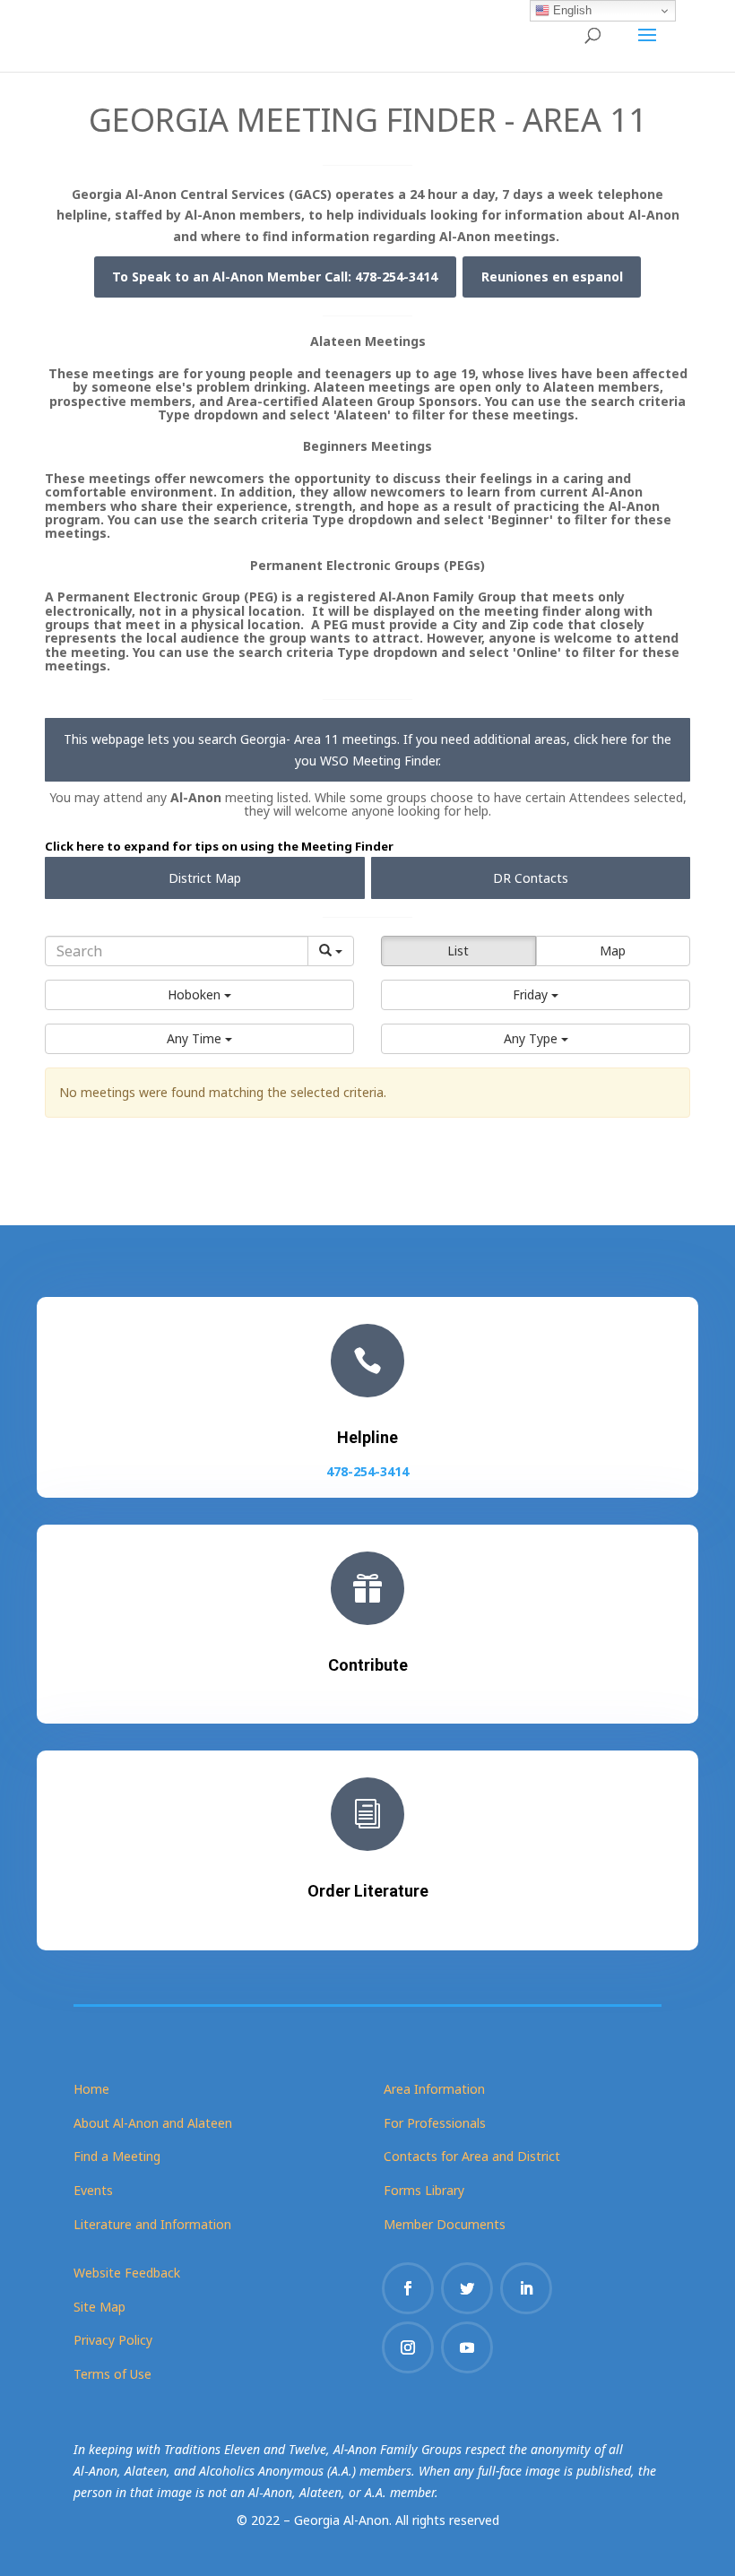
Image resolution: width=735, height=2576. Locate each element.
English (571, 10)
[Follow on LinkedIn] (526, 2288)
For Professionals (435, 2123)
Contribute (368, 1665)
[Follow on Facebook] (408, 2288)
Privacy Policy (113, 2340)
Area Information (434, 2089)
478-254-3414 (367, 1471)
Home (91, 2089)
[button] (199, 995)
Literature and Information (152, 2224)
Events (93, 2190)
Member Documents (445, 2224)
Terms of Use (112, 2374)
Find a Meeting (117, 2156)
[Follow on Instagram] (408, 2347)
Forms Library (424, 2190)
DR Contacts (531, 878)
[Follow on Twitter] (467, 2288)
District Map (205, 878)
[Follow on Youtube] (467, 2347)
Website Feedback (127, 2273)
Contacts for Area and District (472, 2156)
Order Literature (368, 1891)
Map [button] (613, 951)
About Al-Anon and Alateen (153, 2123)
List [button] (458, 951)
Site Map (99, 2307)
